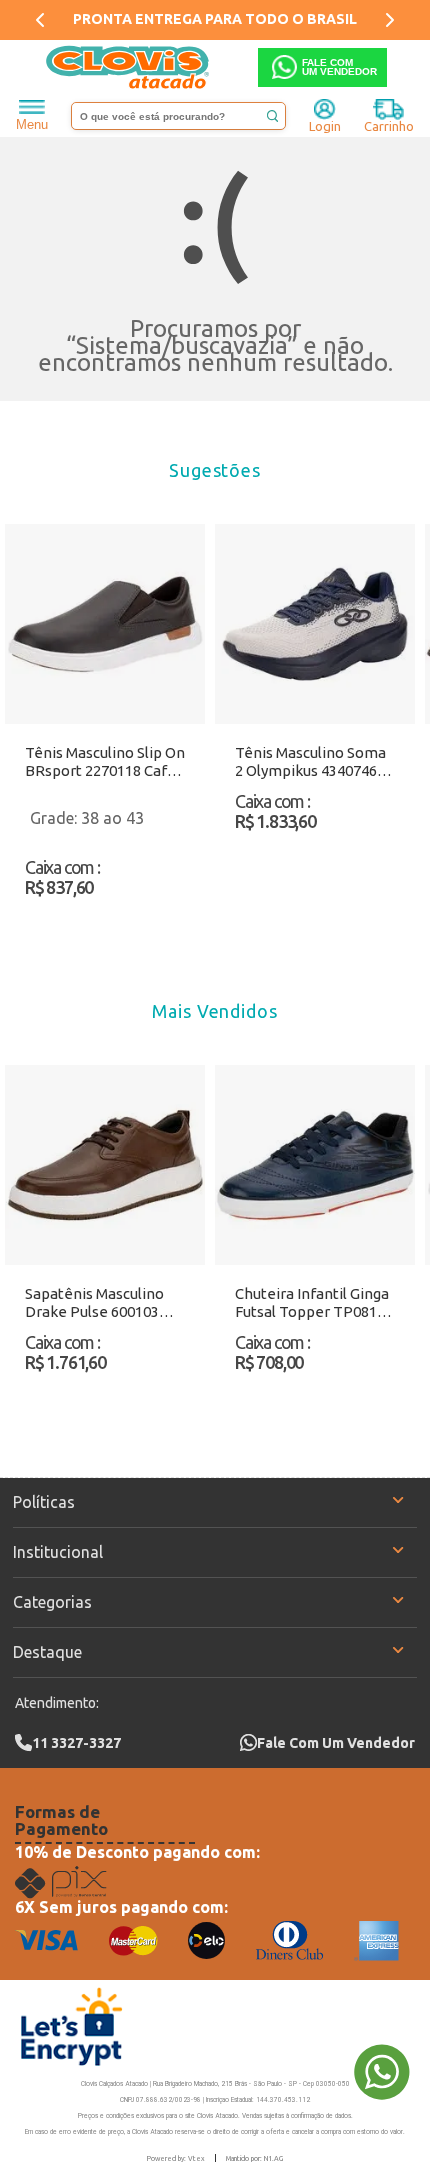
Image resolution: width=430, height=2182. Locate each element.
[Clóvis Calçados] (129, 67)
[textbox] (178, 116)
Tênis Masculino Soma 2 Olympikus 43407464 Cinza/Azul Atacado (310, 762)
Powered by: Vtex (176, 2158)
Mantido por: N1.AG (254, 2158)
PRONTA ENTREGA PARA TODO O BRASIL (215, 19)
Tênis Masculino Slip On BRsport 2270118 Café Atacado (105, 762)
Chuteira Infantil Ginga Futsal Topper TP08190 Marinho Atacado (314, 1303)
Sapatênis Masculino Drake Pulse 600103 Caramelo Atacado (94, 1303)
